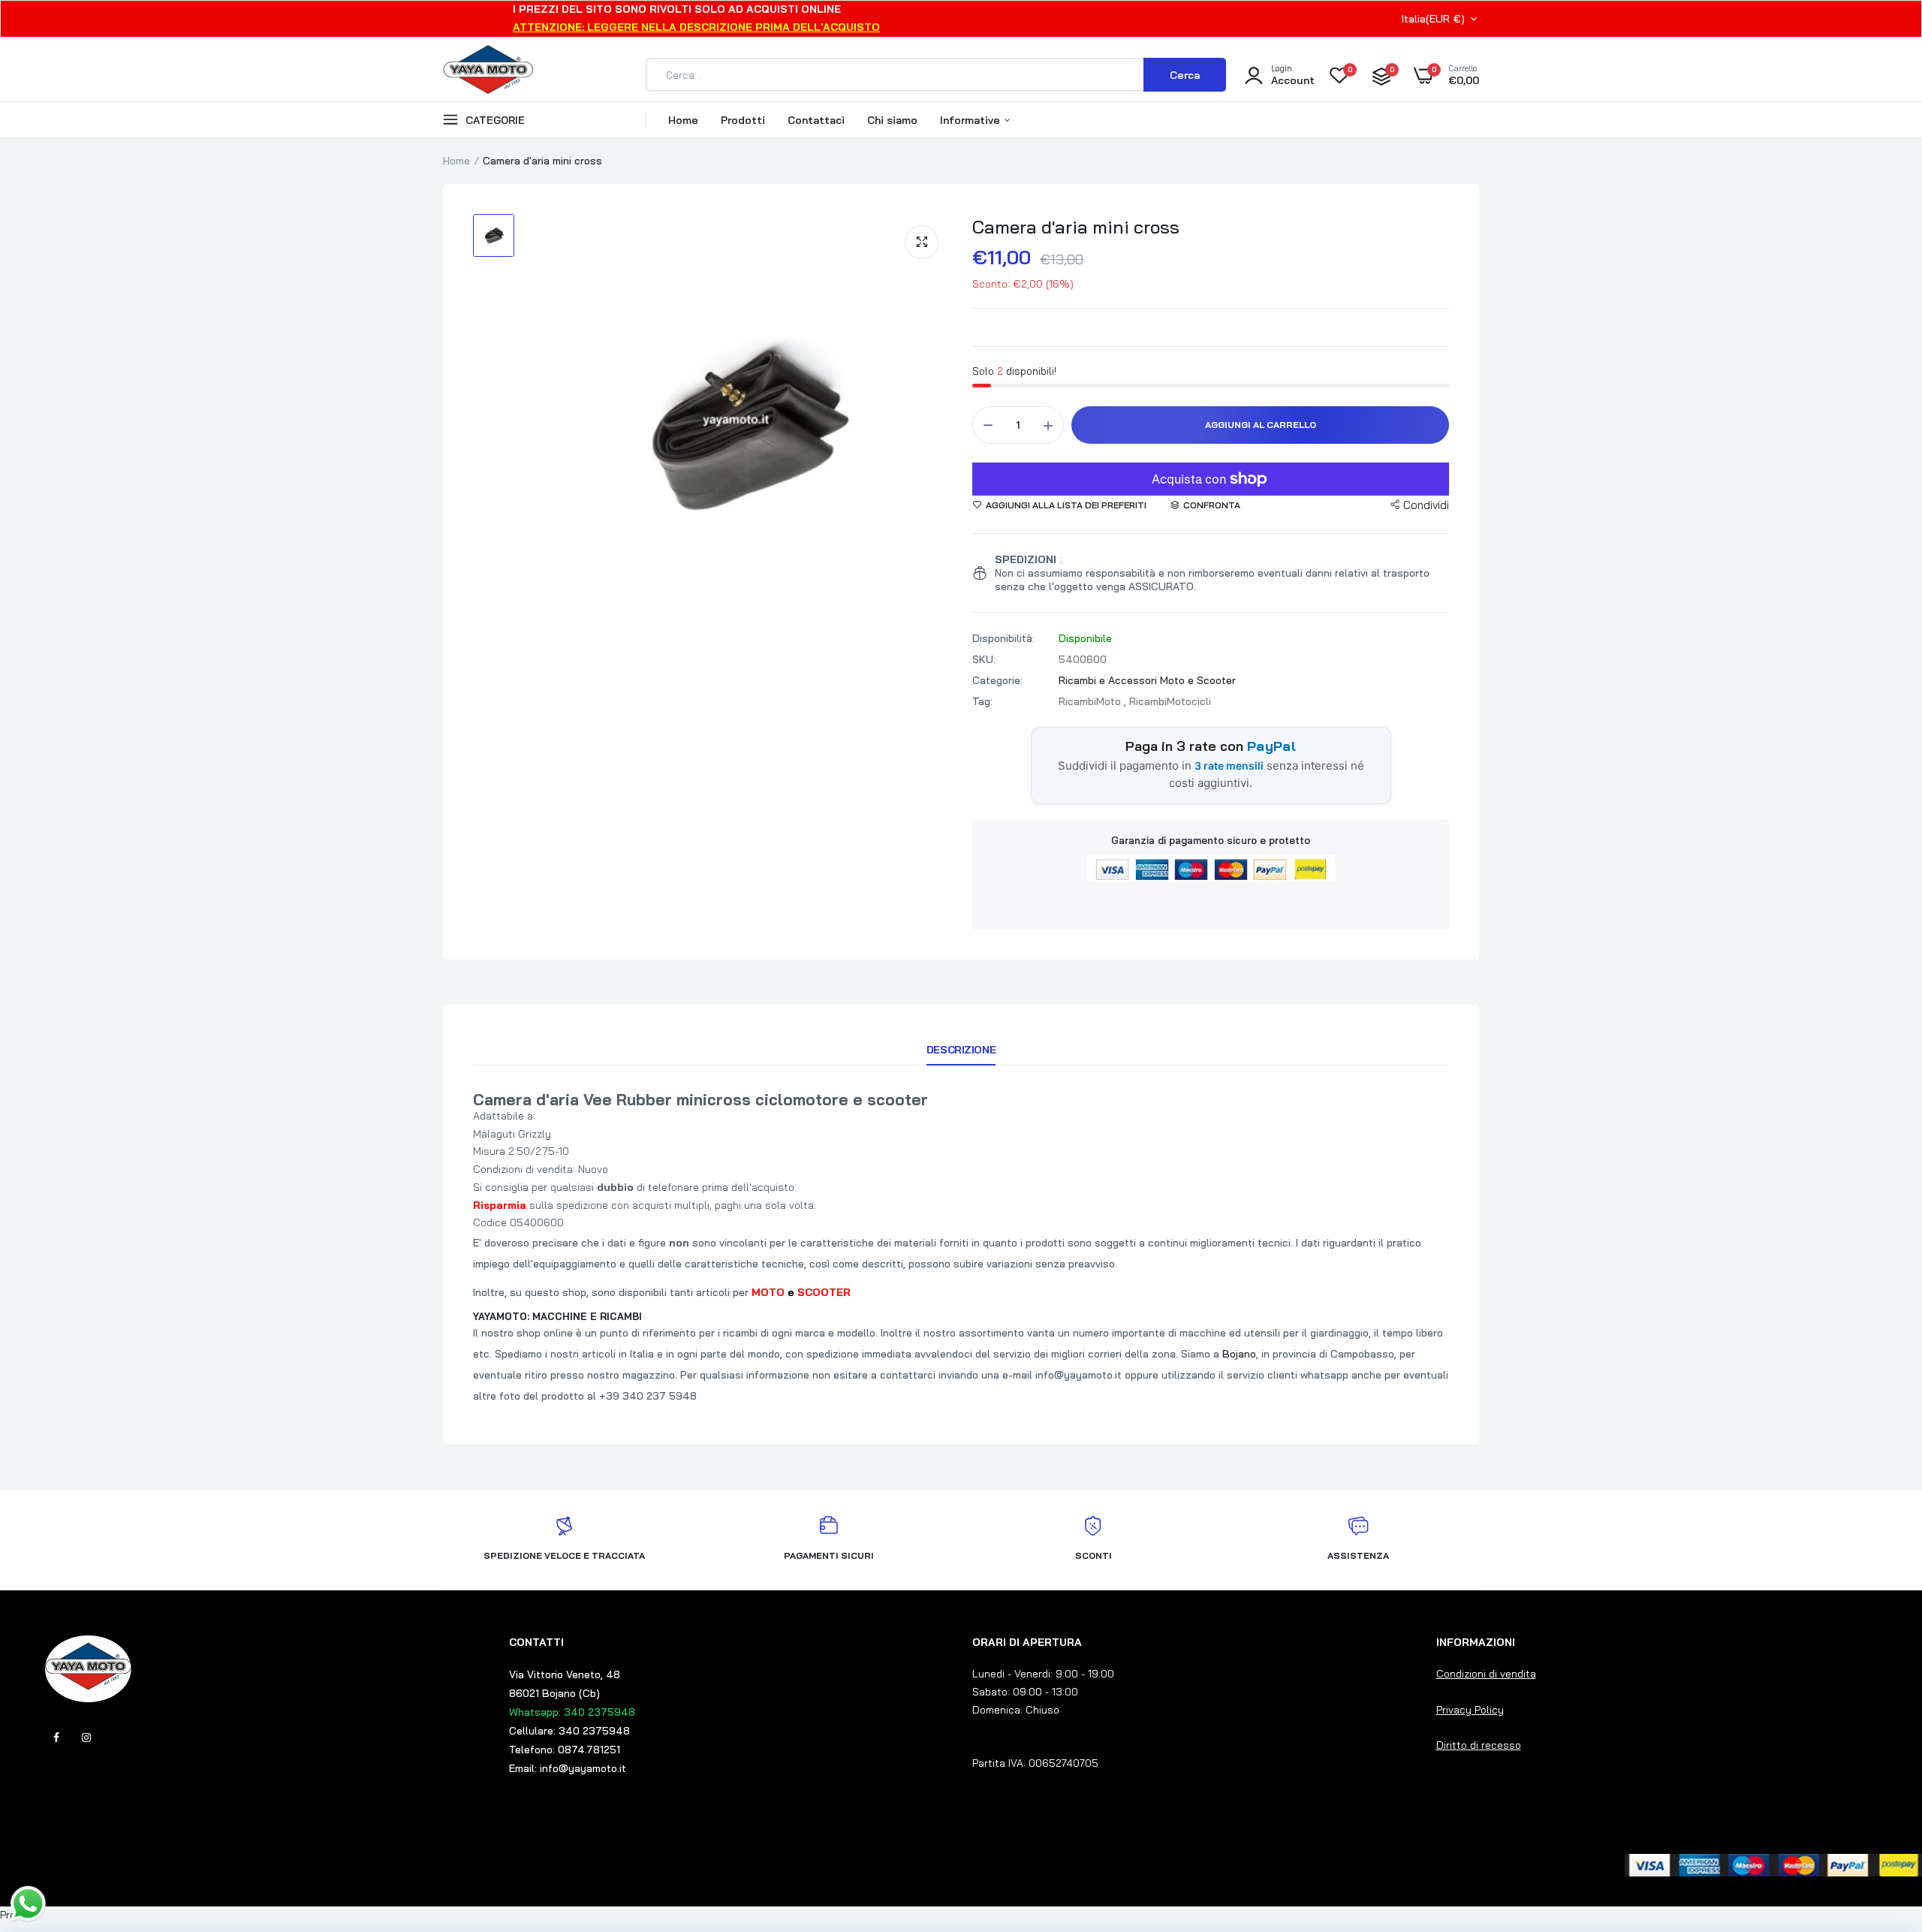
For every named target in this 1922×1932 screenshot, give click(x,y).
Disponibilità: (1003, 638)
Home (683, 120)
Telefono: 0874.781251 (565, 1750)
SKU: (984, 659)
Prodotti (743, 120)
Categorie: (997, 680)
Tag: (982, 701)
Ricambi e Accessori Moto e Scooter (1147, 680)
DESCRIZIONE (961, 1050)
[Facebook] (56, 1738)
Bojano (1239, 1354)
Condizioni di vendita (1486, 1674)
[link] (1881, 1823)
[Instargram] (86, 1738)
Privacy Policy (1470, 1710)
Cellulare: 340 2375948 (569, 1731)
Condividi (1426, 505)
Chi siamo (892, 120)
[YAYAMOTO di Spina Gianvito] (488, 75)
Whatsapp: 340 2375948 (572, 1712)
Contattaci (816, 120)
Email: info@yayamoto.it (568, 1768)
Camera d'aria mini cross (1076, 227)
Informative (972, 120)
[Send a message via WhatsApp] (28, 1904)
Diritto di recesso (1479, 1745)
